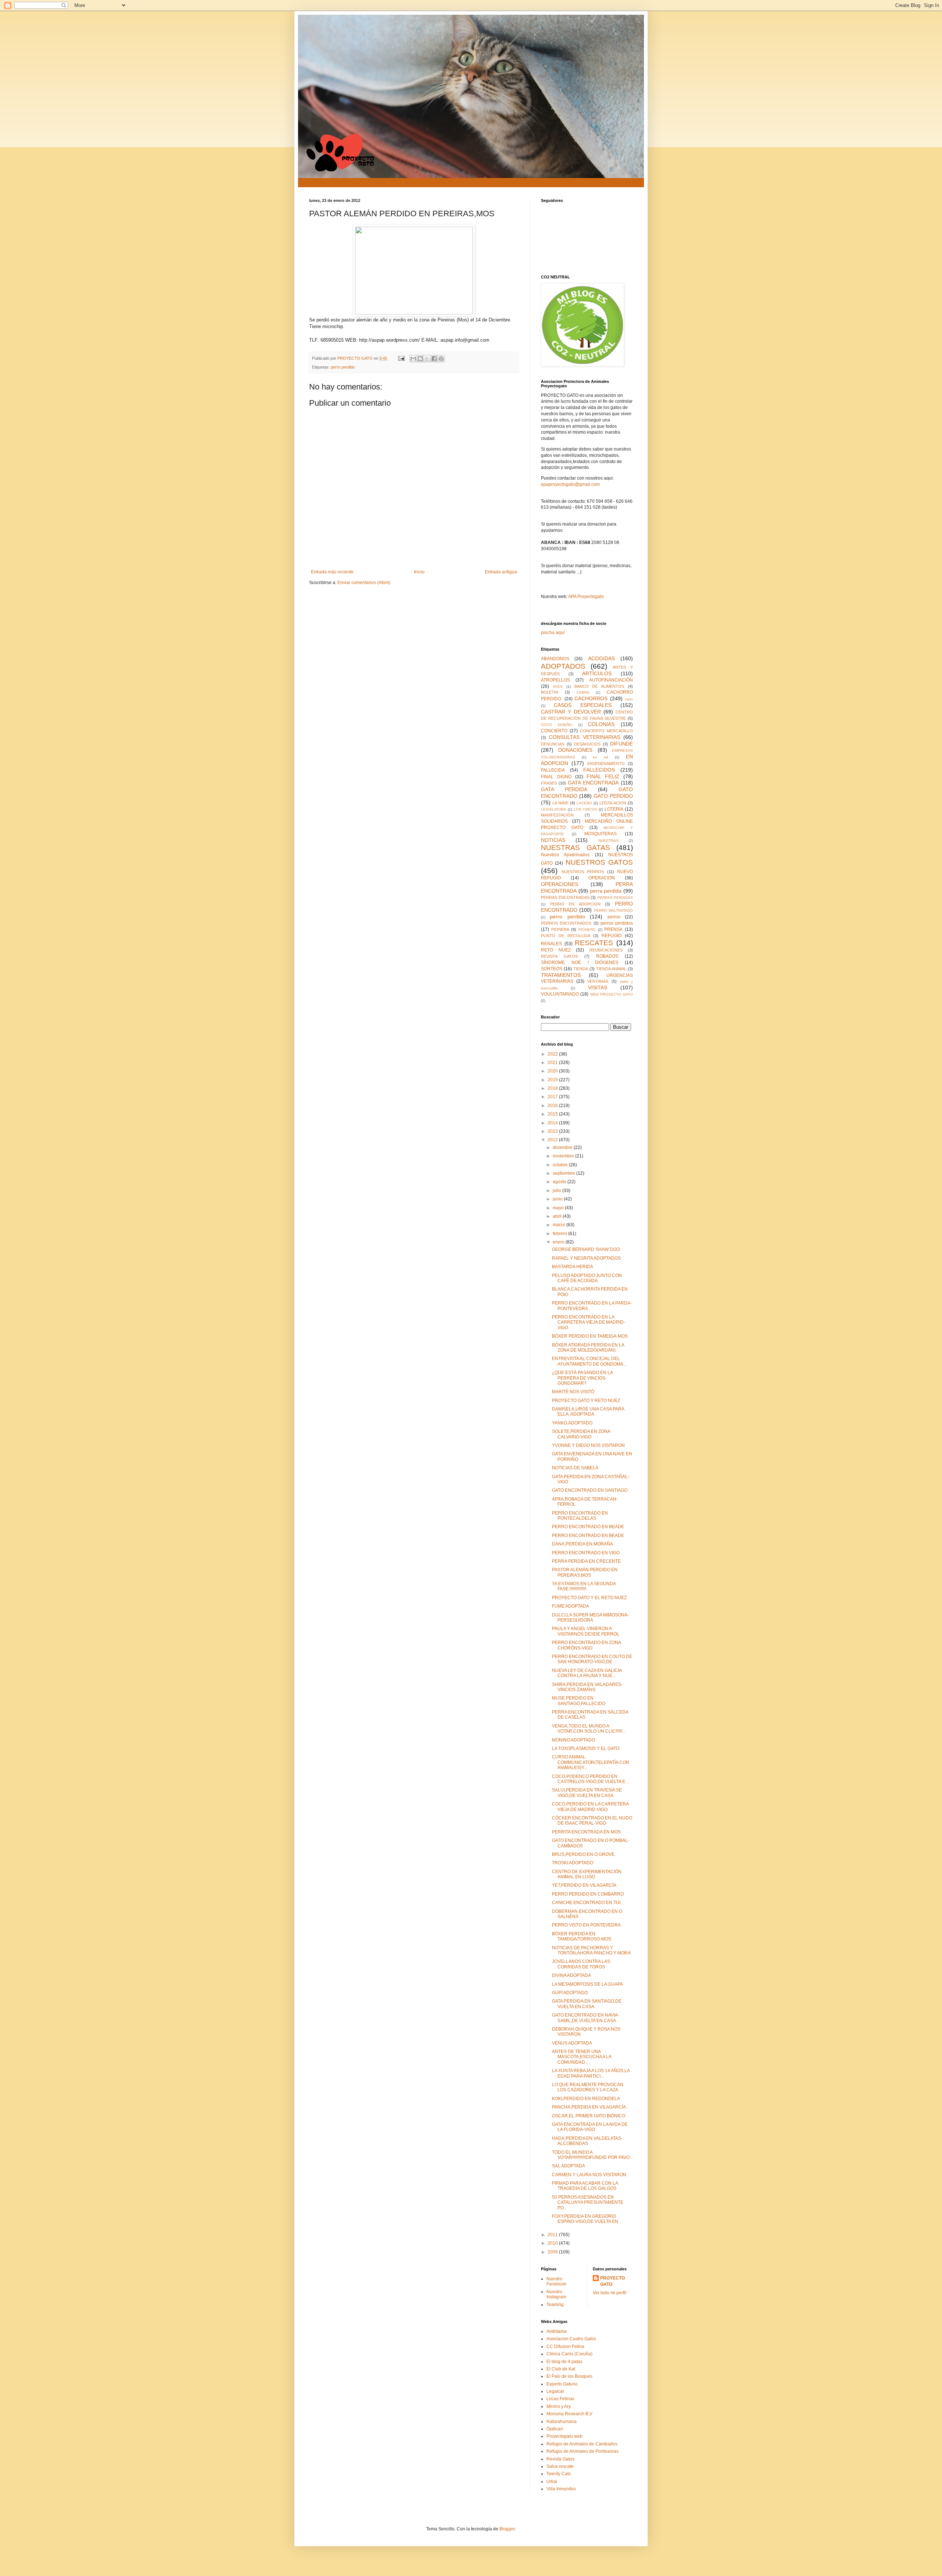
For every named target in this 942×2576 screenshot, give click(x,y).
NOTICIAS (553, 840)
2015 (553, 1114)
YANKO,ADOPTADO (572, 1423)
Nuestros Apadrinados (565, 855)
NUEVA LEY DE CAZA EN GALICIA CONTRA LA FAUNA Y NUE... (587, 1673)
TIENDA (581, 969)
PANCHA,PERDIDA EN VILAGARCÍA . (590, 2107)
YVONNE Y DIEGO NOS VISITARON (588, 1445)
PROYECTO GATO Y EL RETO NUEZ (589, 1598)
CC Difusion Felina (565, 2346)
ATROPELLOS (555, 680)
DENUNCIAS (553, 744)
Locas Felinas (560, 2399)
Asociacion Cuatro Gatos (571, 2339)
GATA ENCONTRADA (593, 783)
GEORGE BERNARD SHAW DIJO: (586, 1249)
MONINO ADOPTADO (573, 1740)
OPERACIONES (559, 884)
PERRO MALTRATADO (613, 910)
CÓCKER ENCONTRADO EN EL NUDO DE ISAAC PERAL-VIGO (592, 1821)
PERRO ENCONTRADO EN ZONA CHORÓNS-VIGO (586, 1645)
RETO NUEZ (556, 950)
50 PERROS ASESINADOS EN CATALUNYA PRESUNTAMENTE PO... (588, 2203)
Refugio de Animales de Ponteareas (582, 2451)
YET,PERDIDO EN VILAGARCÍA (584, 1885)
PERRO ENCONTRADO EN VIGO (586, 1553)
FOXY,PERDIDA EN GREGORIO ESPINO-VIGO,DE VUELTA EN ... (587, 2219)
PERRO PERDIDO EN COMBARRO (588, 1894)
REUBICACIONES (606, 950)
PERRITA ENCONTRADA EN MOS (586, 1832)
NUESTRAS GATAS (576, 848)
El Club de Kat (561, 2369)
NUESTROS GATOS (599, 862)
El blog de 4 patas (564, 2362)
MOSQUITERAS (601, 834)
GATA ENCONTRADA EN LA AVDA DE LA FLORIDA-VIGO (590, 2127)
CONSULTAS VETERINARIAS (585, 737)
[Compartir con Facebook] (434, 359)
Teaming (555, 2305)
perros (614, 917)
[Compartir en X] (427, 359)
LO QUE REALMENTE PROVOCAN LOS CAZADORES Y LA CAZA (588, 2087)
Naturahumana (562, 2422)
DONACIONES (575, 750)
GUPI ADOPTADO (570, 1993)
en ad (601, 757)
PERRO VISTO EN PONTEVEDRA (586, 1925)
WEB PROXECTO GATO (612, 994)
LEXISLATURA (554, 809)
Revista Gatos (560, 2459)
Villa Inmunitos (561, 2489)
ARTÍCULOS (597, 673)
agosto (560, 1182)
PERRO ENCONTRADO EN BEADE (588, 1527)
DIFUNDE (621, 744)
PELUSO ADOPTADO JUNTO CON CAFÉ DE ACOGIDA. (587, 1278)
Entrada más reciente (332, 572)
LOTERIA (614, 809)
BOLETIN (550, 692)
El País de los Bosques (569, 2376)
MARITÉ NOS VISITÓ (573, 1392)
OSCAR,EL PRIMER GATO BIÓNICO (589, 2116)
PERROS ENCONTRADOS (566, 923)
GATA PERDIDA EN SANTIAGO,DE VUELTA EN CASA (587, 2004)
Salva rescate (560, 2466)
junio (558, 1199)
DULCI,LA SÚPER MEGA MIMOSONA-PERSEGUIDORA (590, 1618)
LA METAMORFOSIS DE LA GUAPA (587, 1984)
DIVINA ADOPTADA (571, 1975)
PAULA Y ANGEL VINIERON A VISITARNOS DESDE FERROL (586, 1631)
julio (557, 1191)
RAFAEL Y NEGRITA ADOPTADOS (586, 1258)
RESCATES (594, 943)
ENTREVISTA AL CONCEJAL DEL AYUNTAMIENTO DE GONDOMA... (589, 1361)
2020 (553, 1071)
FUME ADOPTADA (571, 1606)
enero (559, 1242)
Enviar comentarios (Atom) (364, 583)
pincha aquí (553, 633)
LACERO (584, 803)
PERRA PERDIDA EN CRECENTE (586, 1561)
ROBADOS (607, 956)
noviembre (564, 1156)
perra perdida (606, 891)
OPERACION (602, 878)
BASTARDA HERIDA (573, 1267)
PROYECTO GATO (612, 2281)
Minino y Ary (559, 2406)
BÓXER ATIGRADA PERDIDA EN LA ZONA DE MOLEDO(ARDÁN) (588, 1348)
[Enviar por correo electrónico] (413, 359)
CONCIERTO (554, 731)
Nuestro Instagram (556, 2294)
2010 (553, 2243)
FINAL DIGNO (556, 777)
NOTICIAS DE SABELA (575, 1468)
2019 (553, 1080)
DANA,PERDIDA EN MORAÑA (582, 1544)
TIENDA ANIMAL (611, 969)
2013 (553, 1131)
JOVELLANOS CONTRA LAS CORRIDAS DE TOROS (581, 1964)
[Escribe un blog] (420, 359)
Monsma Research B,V (569, 2414)
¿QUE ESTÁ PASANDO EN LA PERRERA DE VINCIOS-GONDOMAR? (582, 1378)
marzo (559, 1225)
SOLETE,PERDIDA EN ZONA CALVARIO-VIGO (581, 1434)
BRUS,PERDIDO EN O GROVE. (584, 1854)
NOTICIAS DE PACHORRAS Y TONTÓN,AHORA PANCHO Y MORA (591, 1950)
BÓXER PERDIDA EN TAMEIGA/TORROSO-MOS (582, 1936)
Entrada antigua (501, 572)
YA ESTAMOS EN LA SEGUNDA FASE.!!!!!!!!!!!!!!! (584, 1586)
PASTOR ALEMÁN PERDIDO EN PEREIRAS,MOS (585, 1572)
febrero (560, 1234)
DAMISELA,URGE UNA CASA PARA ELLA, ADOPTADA (588, 1412)
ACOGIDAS (601, 658)
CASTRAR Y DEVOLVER (571, 712)
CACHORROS (591, 698)
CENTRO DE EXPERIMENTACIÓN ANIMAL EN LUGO (587, 1874)
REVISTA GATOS (559, 956)
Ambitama (557, 2331)
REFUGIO (612, 936)
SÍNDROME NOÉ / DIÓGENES (580, 963)
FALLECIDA (553, 770)
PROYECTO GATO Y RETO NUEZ (586, 1401)
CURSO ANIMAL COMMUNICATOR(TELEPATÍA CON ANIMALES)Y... (591, 1762)
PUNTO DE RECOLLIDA (566, 936)
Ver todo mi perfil (610, 2293)
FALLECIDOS (599, 770)
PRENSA (613, 929)
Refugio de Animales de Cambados (582, 2444)
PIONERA (560, 929)
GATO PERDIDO (613, 796)
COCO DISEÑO (557, 725)
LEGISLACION (613, 803)
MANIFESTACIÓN (557, 815)
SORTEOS (552, 969)
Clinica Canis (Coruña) (569, 2354)
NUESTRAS (608, 841)
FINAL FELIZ (603, 776)
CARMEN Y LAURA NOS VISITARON (589, 2175)
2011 (553, 2235)
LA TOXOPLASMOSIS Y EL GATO (586, 1748)
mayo (559, 1208)
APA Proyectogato (586, 597)
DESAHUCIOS (587, 744)
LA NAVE (560, 803)
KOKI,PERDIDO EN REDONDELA (586, 2099)
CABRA (583, 692)
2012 (553, 1140)
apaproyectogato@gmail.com (570, 484)
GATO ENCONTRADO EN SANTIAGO (590, 1490)
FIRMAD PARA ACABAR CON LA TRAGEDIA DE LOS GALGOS (585, 2186)
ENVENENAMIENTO (606, 764)
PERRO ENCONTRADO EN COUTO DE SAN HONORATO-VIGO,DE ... (592, 1659)
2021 (553, 1063)
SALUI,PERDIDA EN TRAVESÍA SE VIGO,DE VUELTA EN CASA (587, 1793)
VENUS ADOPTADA (572, 2043)
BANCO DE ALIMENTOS (599, 686)
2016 (553, 1106)
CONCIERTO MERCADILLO (606, 731)
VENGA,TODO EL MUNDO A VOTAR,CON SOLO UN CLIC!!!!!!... (589, 1729)
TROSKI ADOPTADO (573, 1863)
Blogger (507, 2529)
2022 (553, 1054)
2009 (553, 2252)
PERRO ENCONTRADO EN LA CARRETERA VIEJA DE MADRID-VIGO (589, 1322)
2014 (553, 1123)
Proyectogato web (564, 2436)
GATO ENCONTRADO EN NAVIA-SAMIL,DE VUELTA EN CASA (586, 2018)
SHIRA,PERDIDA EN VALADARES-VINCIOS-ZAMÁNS (587, 1687)
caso (629, 699)
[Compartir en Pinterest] (441, 359)
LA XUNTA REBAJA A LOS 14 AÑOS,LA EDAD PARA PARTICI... (591, 2073)
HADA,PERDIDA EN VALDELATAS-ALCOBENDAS (587, 2141)
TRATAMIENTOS (561, 975)
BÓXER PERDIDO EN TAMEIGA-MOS (590, 1336)
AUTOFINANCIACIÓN (611, 680)
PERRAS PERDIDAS (615, 898)
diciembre (563, 1148)
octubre (561, 1165)
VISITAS (598, 988)
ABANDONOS (555, 659)
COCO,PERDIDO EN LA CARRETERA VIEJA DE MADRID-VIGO (590, 1807)
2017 (553, 1097)
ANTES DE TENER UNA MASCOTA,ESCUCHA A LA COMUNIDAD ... (582, 2057)
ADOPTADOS (563, 666)
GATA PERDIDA (564, 789)
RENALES (551, 944)
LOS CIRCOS (585, 809)
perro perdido (343, 367)
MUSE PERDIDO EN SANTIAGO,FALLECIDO (579, 1701)
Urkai (552, 2481)
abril (558, 1216)
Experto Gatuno (562, 2384)
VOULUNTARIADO (560, 994)
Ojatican (555, 2429)
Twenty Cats (559, 2474)
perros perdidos (617, 923)
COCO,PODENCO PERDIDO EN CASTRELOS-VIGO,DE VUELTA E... (590, 1779)
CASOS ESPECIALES (583, 705)
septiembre (564, 1173)
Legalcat (555, 2391)
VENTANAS (598, 981)
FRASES (549, 783)
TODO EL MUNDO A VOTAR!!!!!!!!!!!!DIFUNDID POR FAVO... (592, 2155)
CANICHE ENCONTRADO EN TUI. (587, 1903)
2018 (553, 1088)
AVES (558, 686)
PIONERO (587, 930)
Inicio (419, 572)
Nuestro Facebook (556, 2281)
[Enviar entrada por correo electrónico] (401, 358)
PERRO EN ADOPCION (575, 904)
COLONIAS (601, 724)
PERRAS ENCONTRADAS (565, 897)
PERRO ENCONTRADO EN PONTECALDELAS (580, 1516)
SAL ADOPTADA (569, 2166)
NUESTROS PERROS (583, 872)
